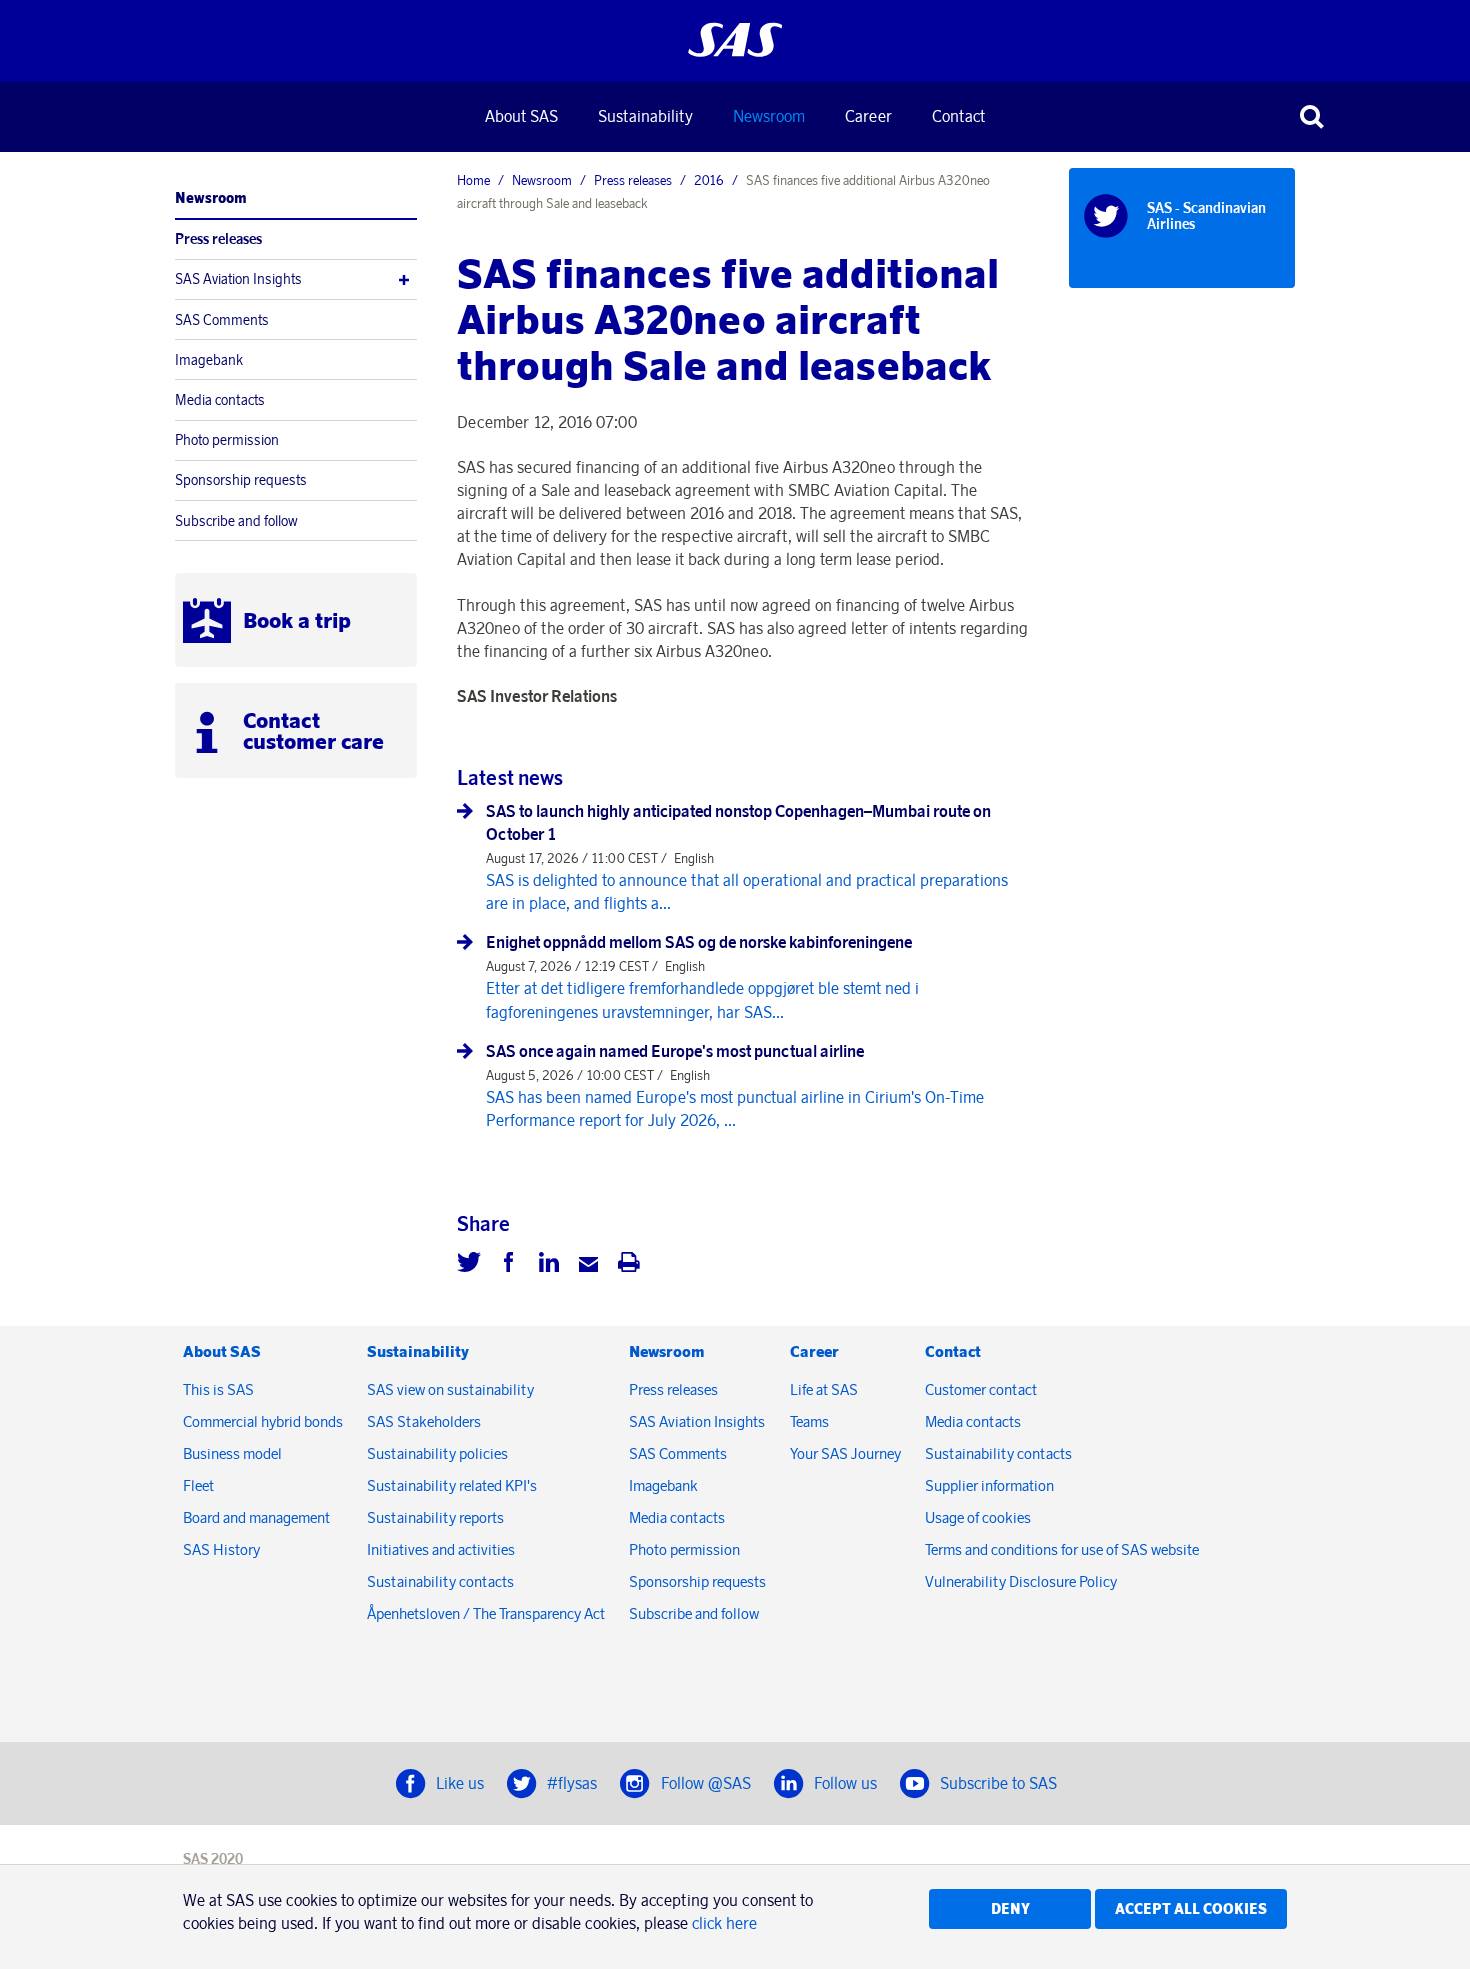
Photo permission (227, 440)
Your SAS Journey (845, 1453)
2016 (709, 180)
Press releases (218, 239)
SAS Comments (222, 320)
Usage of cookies (978, 1517)
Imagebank (209, 360)
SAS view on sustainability (450, 1389)
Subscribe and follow (236, 521)
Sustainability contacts (440, 1581)
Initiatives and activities (441, 1549)
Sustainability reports (435, 1517)
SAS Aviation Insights (238, 279)
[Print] (629, 1265)
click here (724, 1923)
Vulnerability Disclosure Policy (1022, 1581)
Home (473, 180)
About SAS (521, 116)
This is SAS (218, 1389)
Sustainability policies (437, 1453)
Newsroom (769, 116)
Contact (958, 116)
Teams (809, 1421)
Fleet (198, 1485)
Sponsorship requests (241, 480)
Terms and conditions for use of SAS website (1062, 1549)
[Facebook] (509, 1265)
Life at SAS (824, 1389)
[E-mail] (589, 1265)
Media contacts (220, 400)
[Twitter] (469, 1265)
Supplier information (989, 1485)
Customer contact (981, 1389)
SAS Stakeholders (424, 1421)
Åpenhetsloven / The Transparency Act (486, 1613)
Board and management (256, 1517)
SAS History (221, 1549)
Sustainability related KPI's (452, 1485)
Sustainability (645, 116)
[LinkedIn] (549, 1265)
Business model (232, 1453)
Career (868, 116)
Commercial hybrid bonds (263, 1421)
